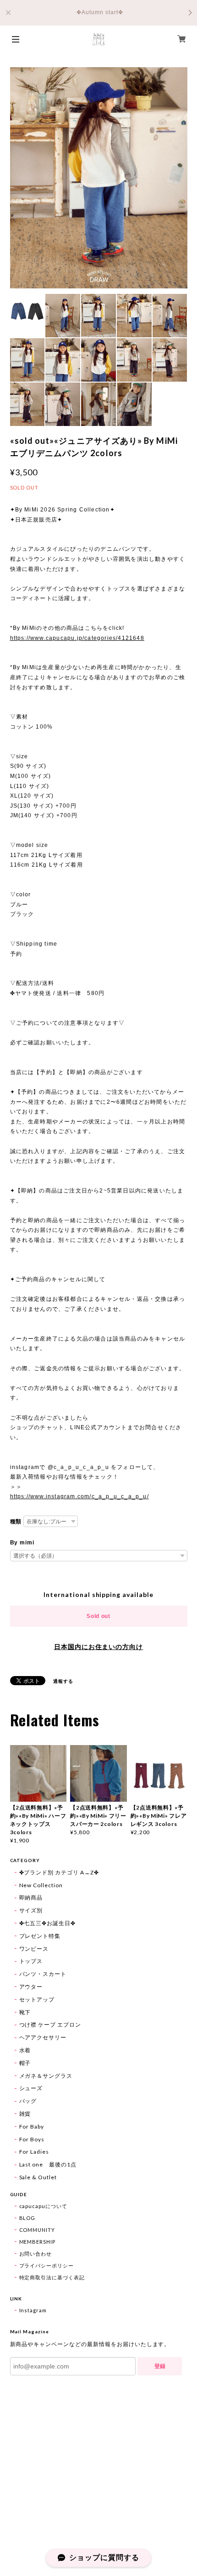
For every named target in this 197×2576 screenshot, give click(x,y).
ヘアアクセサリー (43, 2037)
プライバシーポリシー (47, 2265)
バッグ (28, 2101)
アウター (31, 1987)
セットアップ (37, 1999)
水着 (25, 2050)
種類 (16, 1522)
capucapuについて (44, 2206)
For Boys (32, 2139)
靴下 (25, 2012)
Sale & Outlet (38, 2177)
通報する (63, 1681)
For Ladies (34, 2152)
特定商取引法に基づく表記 (52, 2277)
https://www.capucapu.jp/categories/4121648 (77, 638)
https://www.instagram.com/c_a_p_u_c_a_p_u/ (79, 1496)
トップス (31, 1961)
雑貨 (25, 2114)
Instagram (33, 2310)
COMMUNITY (37, 2230)
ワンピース (34, 1949)
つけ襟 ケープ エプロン (50, 2025)
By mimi (22, 1543)
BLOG (27, 2218)
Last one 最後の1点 (48, 2164)
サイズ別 (31, 1910)
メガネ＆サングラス (46, 2076)
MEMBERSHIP (38, 2242)
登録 (160, 2366)
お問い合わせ (36, 2254)
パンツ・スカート (43, 1974)
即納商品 (31, 1897)
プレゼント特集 (40, 1936)
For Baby (32, 2126)
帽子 (25, 2063)
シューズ (31, 2088)
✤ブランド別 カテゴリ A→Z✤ (59, 1872)
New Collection (41, 1885)
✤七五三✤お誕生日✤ (48, 1923)
